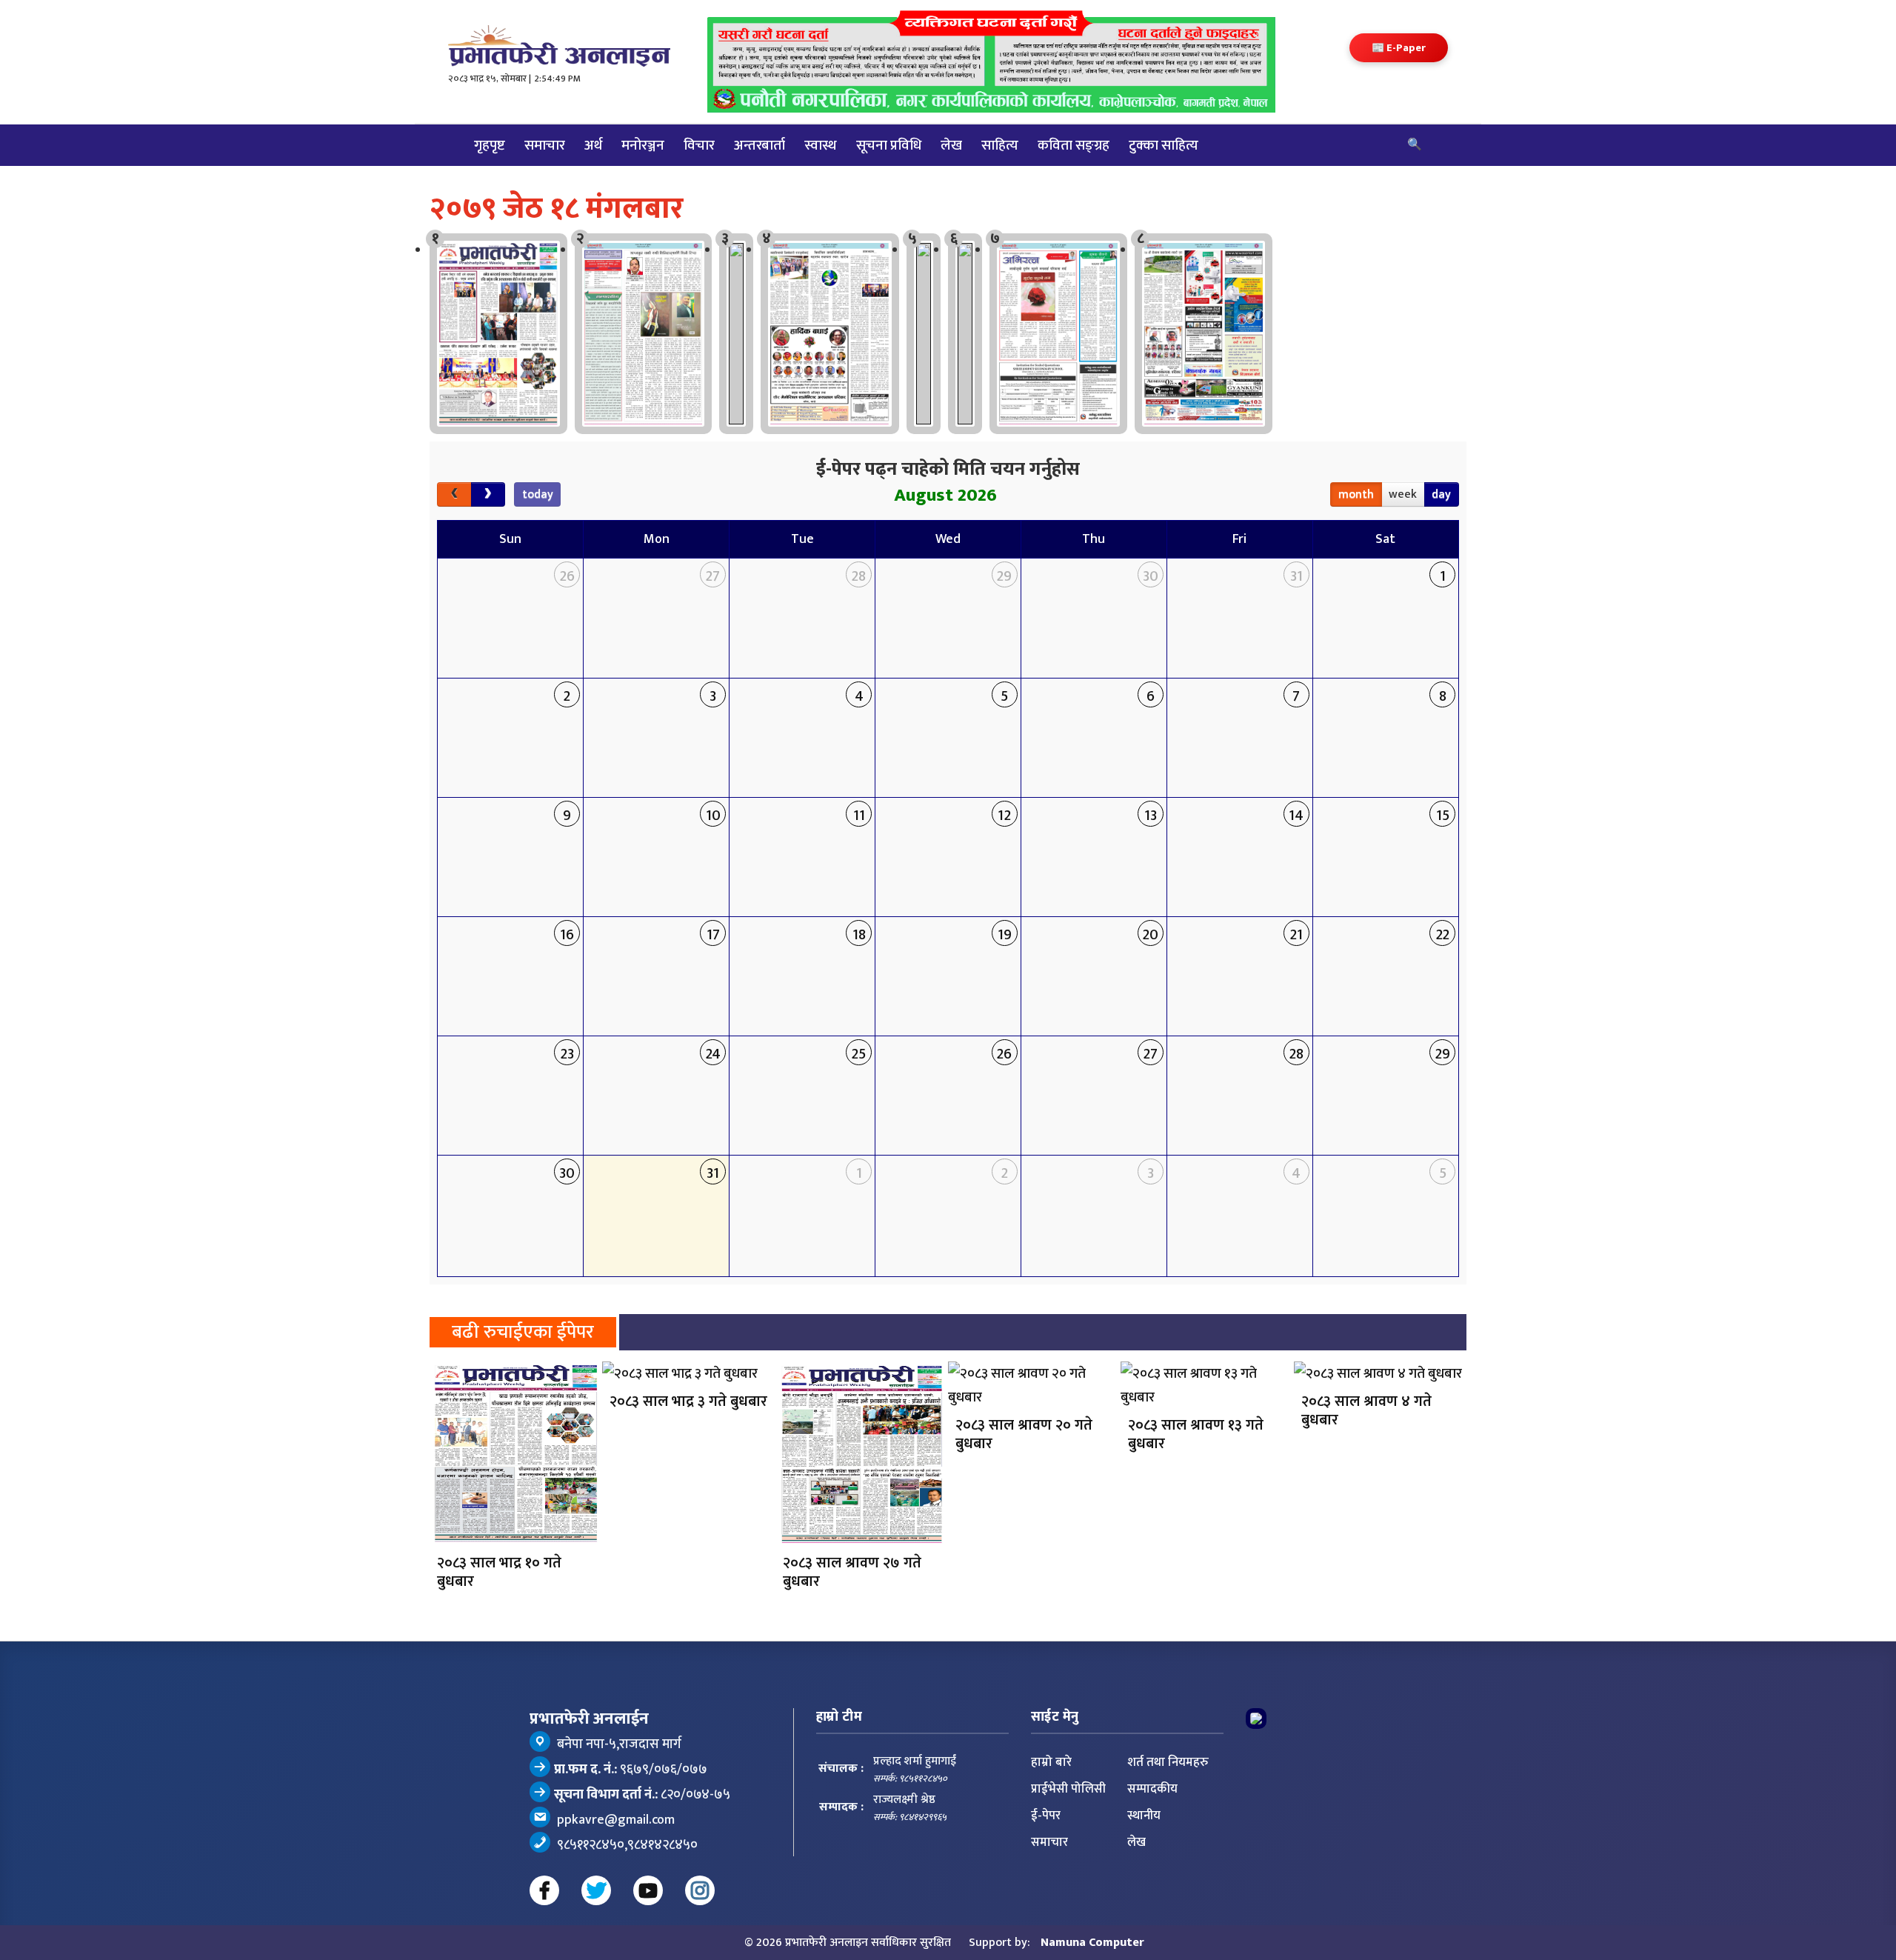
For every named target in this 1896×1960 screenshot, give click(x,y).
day (1441, 494)
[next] (488, 495)
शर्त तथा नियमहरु (1168, 1762)
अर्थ (593, 145)
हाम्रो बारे (1051, 1762)
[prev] (454, 495)
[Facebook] (544, 1890)
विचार (699, 145)
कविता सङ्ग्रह (1074, 145)
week (1403, 494)
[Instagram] (700, 1890)
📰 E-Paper (1399, 48)
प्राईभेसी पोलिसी (1068, 1789)
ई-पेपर (1046, 1816)
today (538, 494)
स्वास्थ (821, 145)
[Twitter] (596, 1890)
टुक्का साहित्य (1164, 145)
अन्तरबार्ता (760, 145)
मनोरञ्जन (643, 145)
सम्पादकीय (1152, 1789)
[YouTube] (648, 1890)
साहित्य (1000, 145)
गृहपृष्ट (490, 145)
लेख (951, 145)
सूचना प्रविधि (889, 145)
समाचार (545, 145)
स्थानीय (1144, 1816)
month (1356, 494)
